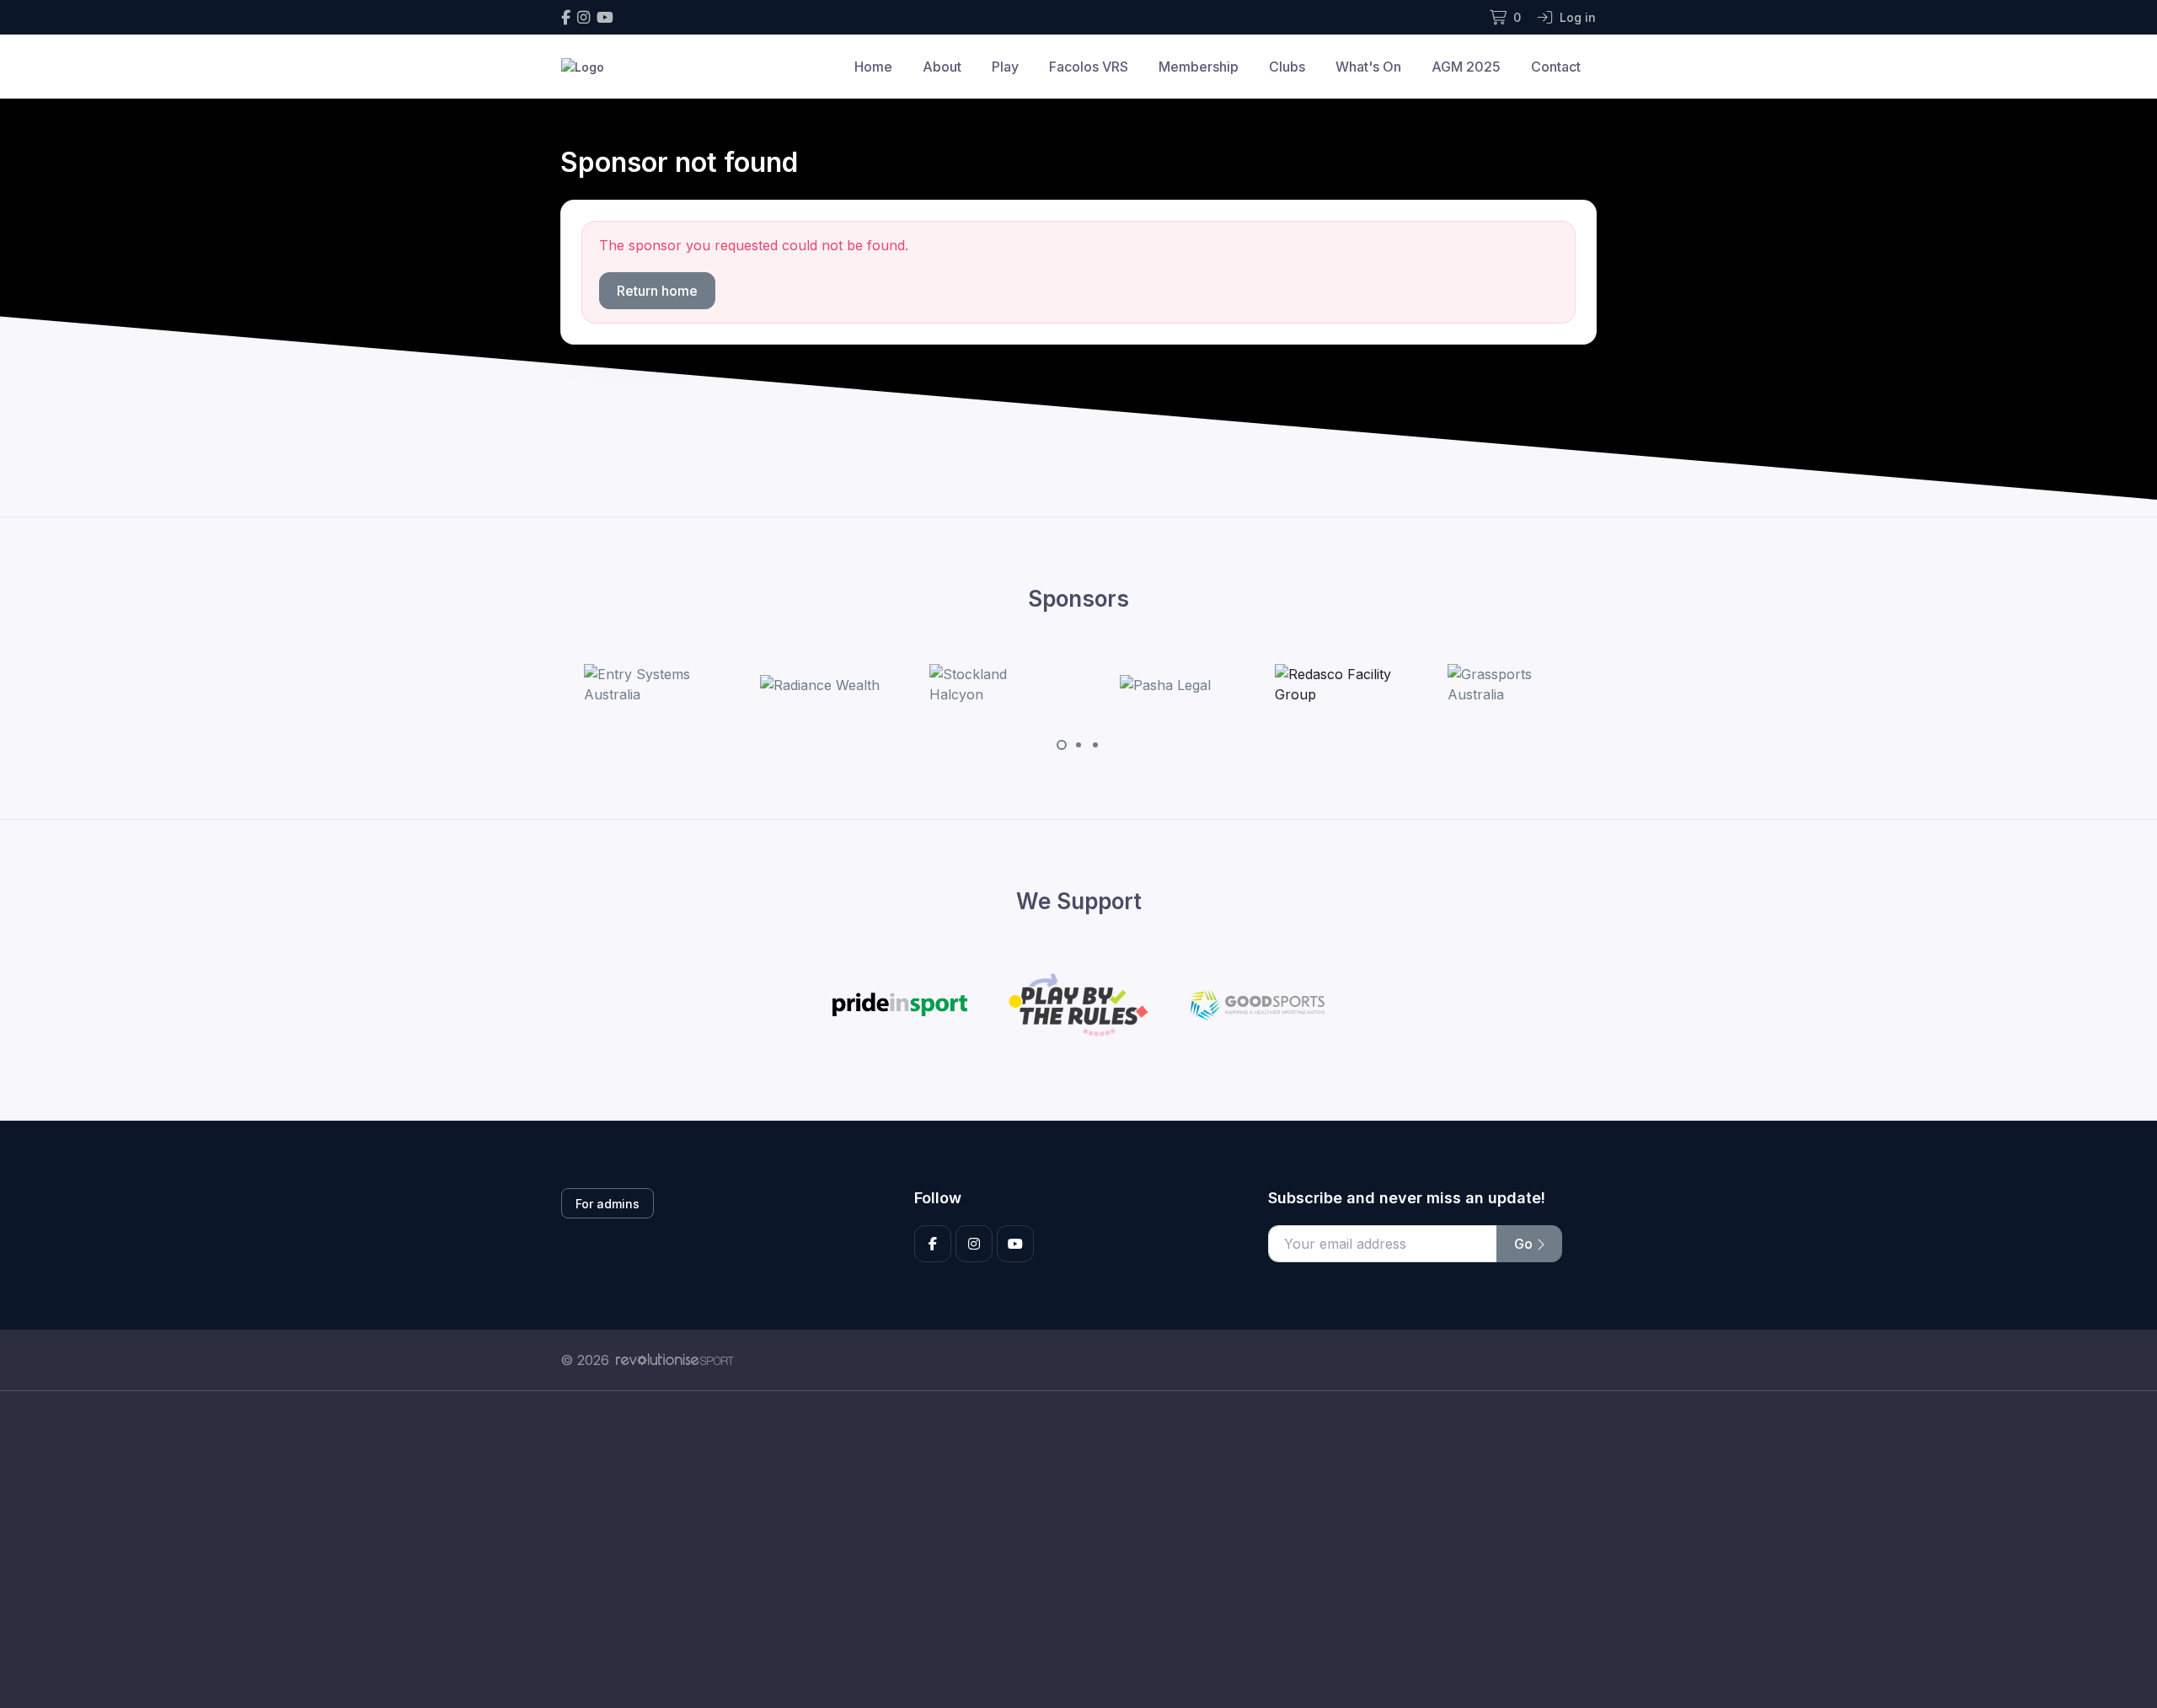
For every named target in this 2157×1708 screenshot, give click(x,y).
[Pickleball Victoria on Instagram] (583, 17)
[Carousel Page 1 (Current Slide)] (1062, 745)
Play (1005, 67)
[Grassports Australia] (1511, 684)
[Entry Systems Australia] (647, 684)
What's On (1368, 67)
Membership (1199, 67)
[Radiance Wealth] (820, 684)
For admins (607, 1204)
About (942, 67)
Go (1525, 1244)
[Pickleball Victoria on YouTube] (605, 17)
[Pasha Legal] (1165, 684)
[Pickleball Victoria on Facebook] (566, 17)
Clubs (1287, 67)
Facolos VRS (1089, 67)
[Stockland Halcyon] (993, 684)
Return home (657, 291)
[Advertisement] (1066, 1550)
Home (873, 67)
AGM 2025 (1466, 67)
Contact (1556, 67)
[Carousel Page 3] (1095, 745)
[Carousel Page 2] (1078, 745)
